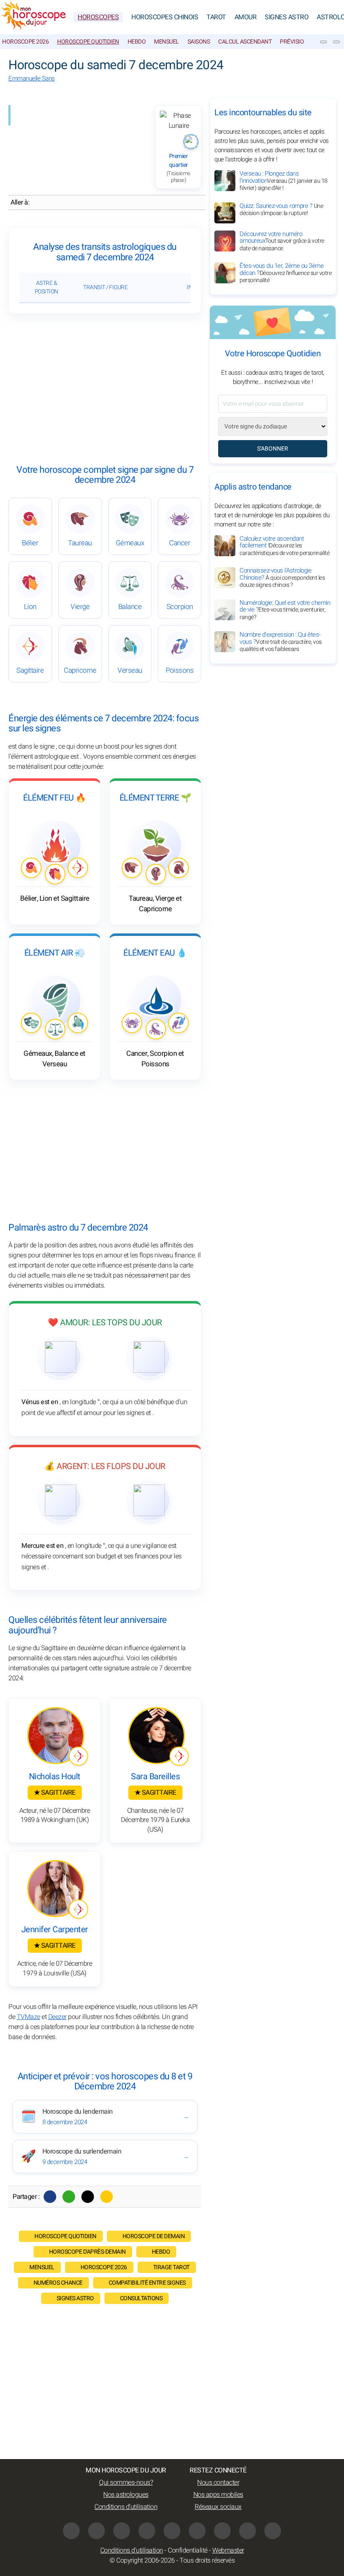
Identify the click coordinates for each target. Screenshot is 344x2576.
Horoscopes (98, 17)
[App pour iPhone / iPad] (248, 2531)
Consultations (141, 2298)
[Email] (107, 2197)
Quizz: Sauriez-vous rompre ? (281, 210)
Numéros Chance (58, 2283)
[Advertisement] (105, 389)
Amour (246, 17)
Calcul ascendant (245, 42)
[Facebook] (50, 2197)
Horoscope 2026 (25, 42)
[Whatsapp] (69, 2197)
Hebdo (137, 42)
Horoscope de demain (154, 2236)
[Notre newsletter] (323, 42)
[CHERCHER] (336, 42)
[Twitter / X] (88, 2197)
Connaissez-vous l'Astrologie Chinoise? (282, 578)
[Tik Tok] (172, 2531)
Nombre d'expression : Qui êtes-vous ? (281, 642)
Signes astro (75, 2298)
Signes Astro (287, 17)
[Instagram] (96, 2531)
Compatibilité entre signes (147, 2283)
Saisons (199, 42)
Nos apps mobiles (218, 2495)
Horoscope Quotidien (88, 42)
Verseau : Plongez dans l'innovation (284, 181)
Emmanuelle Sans (32, 78)
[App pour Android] (273, 2531)
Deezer (57, 2017)
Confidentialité (188, 2550)
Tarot (216, 17)
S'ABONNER (273, 449)
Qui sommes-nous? (126, 2483)
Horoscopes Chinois (165, 17)
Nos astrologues (126, 2495)
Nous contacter (218, 2483)
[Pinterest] (197, 2531)
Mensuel (167, 42)
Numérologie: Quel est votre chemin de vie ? (285, 610)
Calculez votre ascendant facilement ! (284, 546)
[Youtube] (147, 2531)
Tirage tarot (171, 2267)
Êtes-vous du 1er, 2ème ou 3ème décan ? (285, 273)
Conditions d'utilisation (126, 2507)
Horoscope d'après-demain (87, 2252)
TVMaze (29, 2017)
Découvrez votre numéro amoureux (282, 241)
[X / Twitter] (222, 2531)
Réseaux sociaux (218, 2507)
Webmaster (228, 2550)
